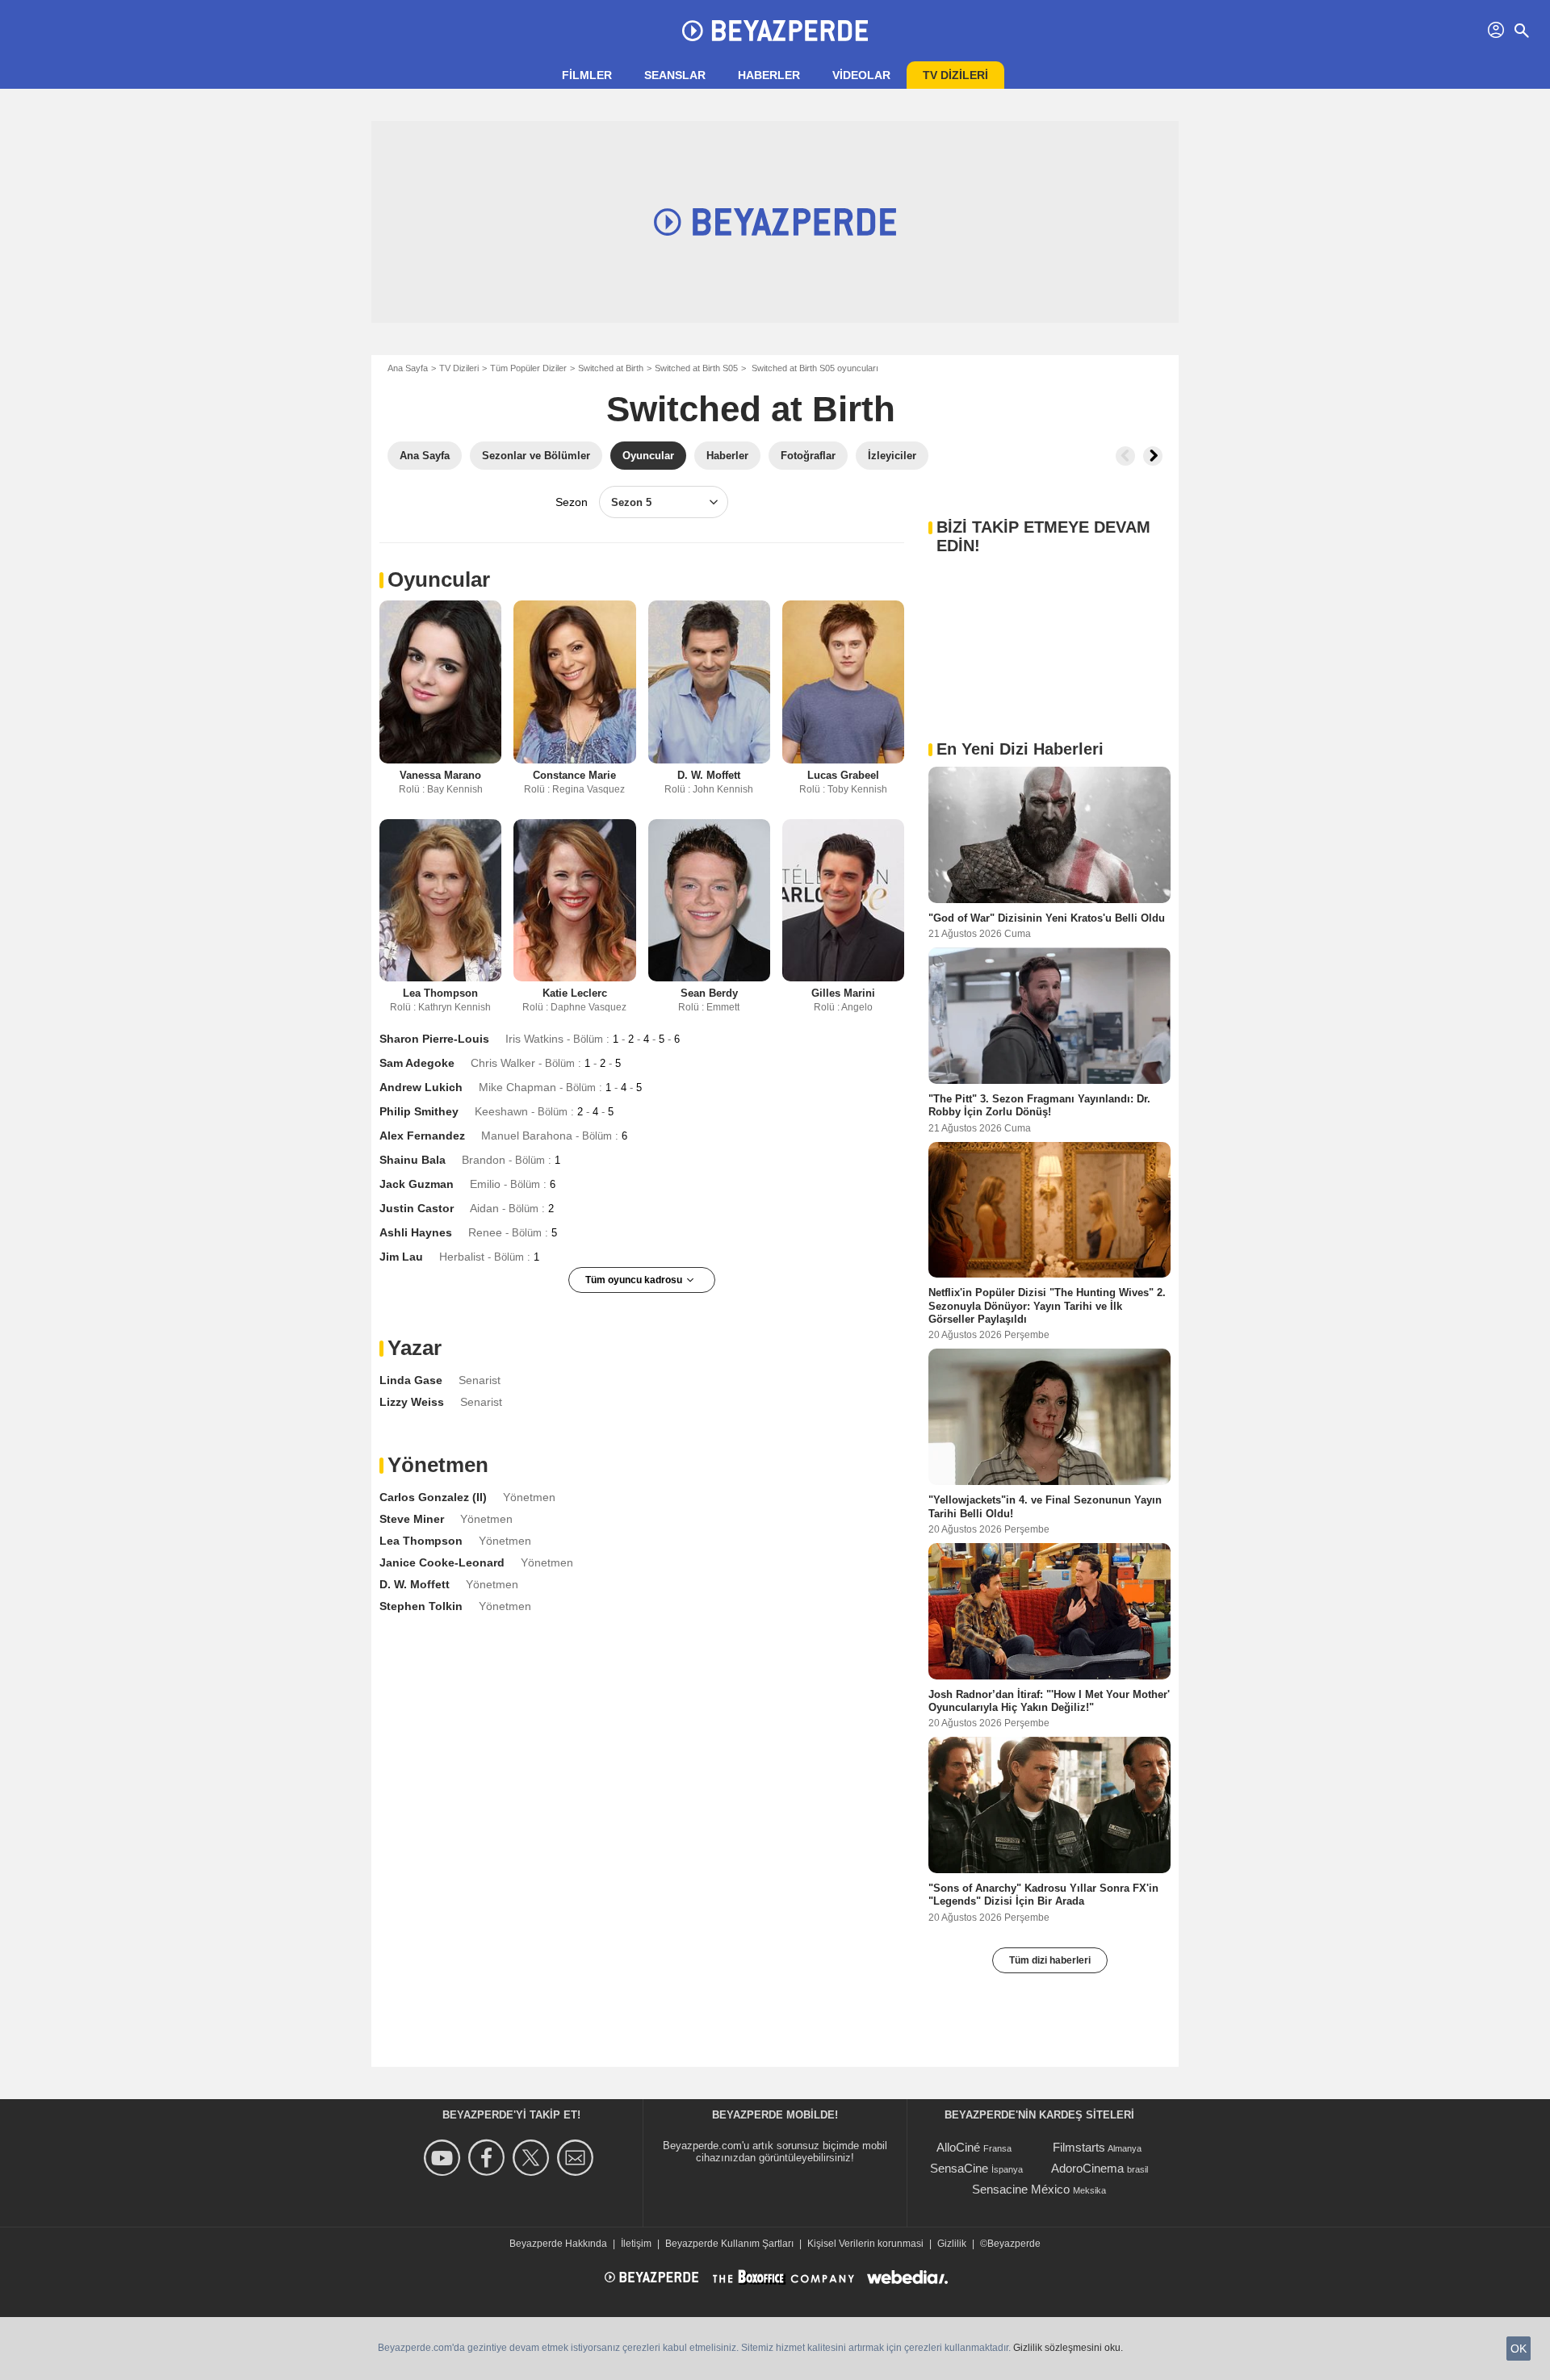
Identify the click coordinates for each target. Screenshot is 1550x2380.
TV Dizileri (459, 368)
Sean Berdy (709, 993)
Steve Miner (412, 1519)
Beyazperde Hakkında (558, 2244)
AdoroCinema (1087, 2168)
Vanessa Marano (440, 775)
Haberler (769, 75)
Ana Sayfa (408, 368)
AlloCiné (958, 2147)
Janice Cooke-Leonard (442, 1562)
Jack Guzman (417, 1184)
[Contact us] (578, 2158)
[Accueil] (775, 31)
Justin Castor (417, 1208)
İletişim (636, 2244)
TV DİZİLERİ (955, 75)
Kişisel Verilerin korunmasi (865, 2244)
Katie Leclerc (575, 993)
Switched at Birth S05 (696, 368)
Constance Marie (574, 775)
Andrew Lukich (421, 1087)
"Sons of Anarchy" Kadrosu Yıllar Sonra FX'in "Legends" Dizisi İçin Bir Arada (1043, 1895)
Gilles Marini (843, 993)
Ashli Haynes (416, 1232)
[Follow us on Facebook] (489, 2158)
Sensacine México (1021, 2189)
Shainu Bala (413, 1160)
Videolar (861, 75)
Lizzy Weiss (412, 1402)
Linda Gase (411, 1380)
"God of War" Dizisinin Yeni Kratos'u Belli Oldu (1047, 918)
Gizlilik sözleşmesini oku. (1068, 2348)
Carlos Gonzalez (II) (433, 1497)
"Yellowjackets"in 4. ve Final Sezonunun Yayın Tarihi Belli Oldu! (1045, 1506)
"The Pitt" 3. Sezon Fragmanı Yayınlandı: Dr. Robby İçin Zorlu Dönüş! (1039, 1105)
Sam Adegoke (417, 1063)
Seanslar (675, 75)
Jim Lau (401, 1257)
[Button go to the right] (1153, 456)
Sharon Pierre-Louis (434, 1039)
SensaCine (959, 2168)
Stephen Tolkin (421, 1606)
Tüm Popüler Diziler (528, 368)
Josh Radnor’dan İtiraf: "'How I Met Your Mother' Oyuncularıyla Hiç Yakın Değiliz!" (1049, 1700)
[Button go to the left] (1125, 456)
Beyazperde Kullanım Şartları (729, 2244)
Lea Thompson (440, 993)
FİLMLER (587, 75)
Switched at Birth (611, 368)
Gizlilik (952, 2244)
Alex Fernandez (422, 1136)
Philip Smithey (419, 1111)
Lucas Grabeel (843, 775)
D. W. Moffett (709, 775)
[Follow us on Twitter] (533, 2158)
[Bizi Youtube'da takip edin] (444, 2158)
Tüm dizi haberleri (1050, 1960)
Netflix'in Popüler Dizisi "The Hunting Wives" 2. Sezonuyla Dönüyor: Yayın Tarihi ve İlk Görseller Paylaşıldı (1047, 1306)
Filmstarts (1079, 2147)
